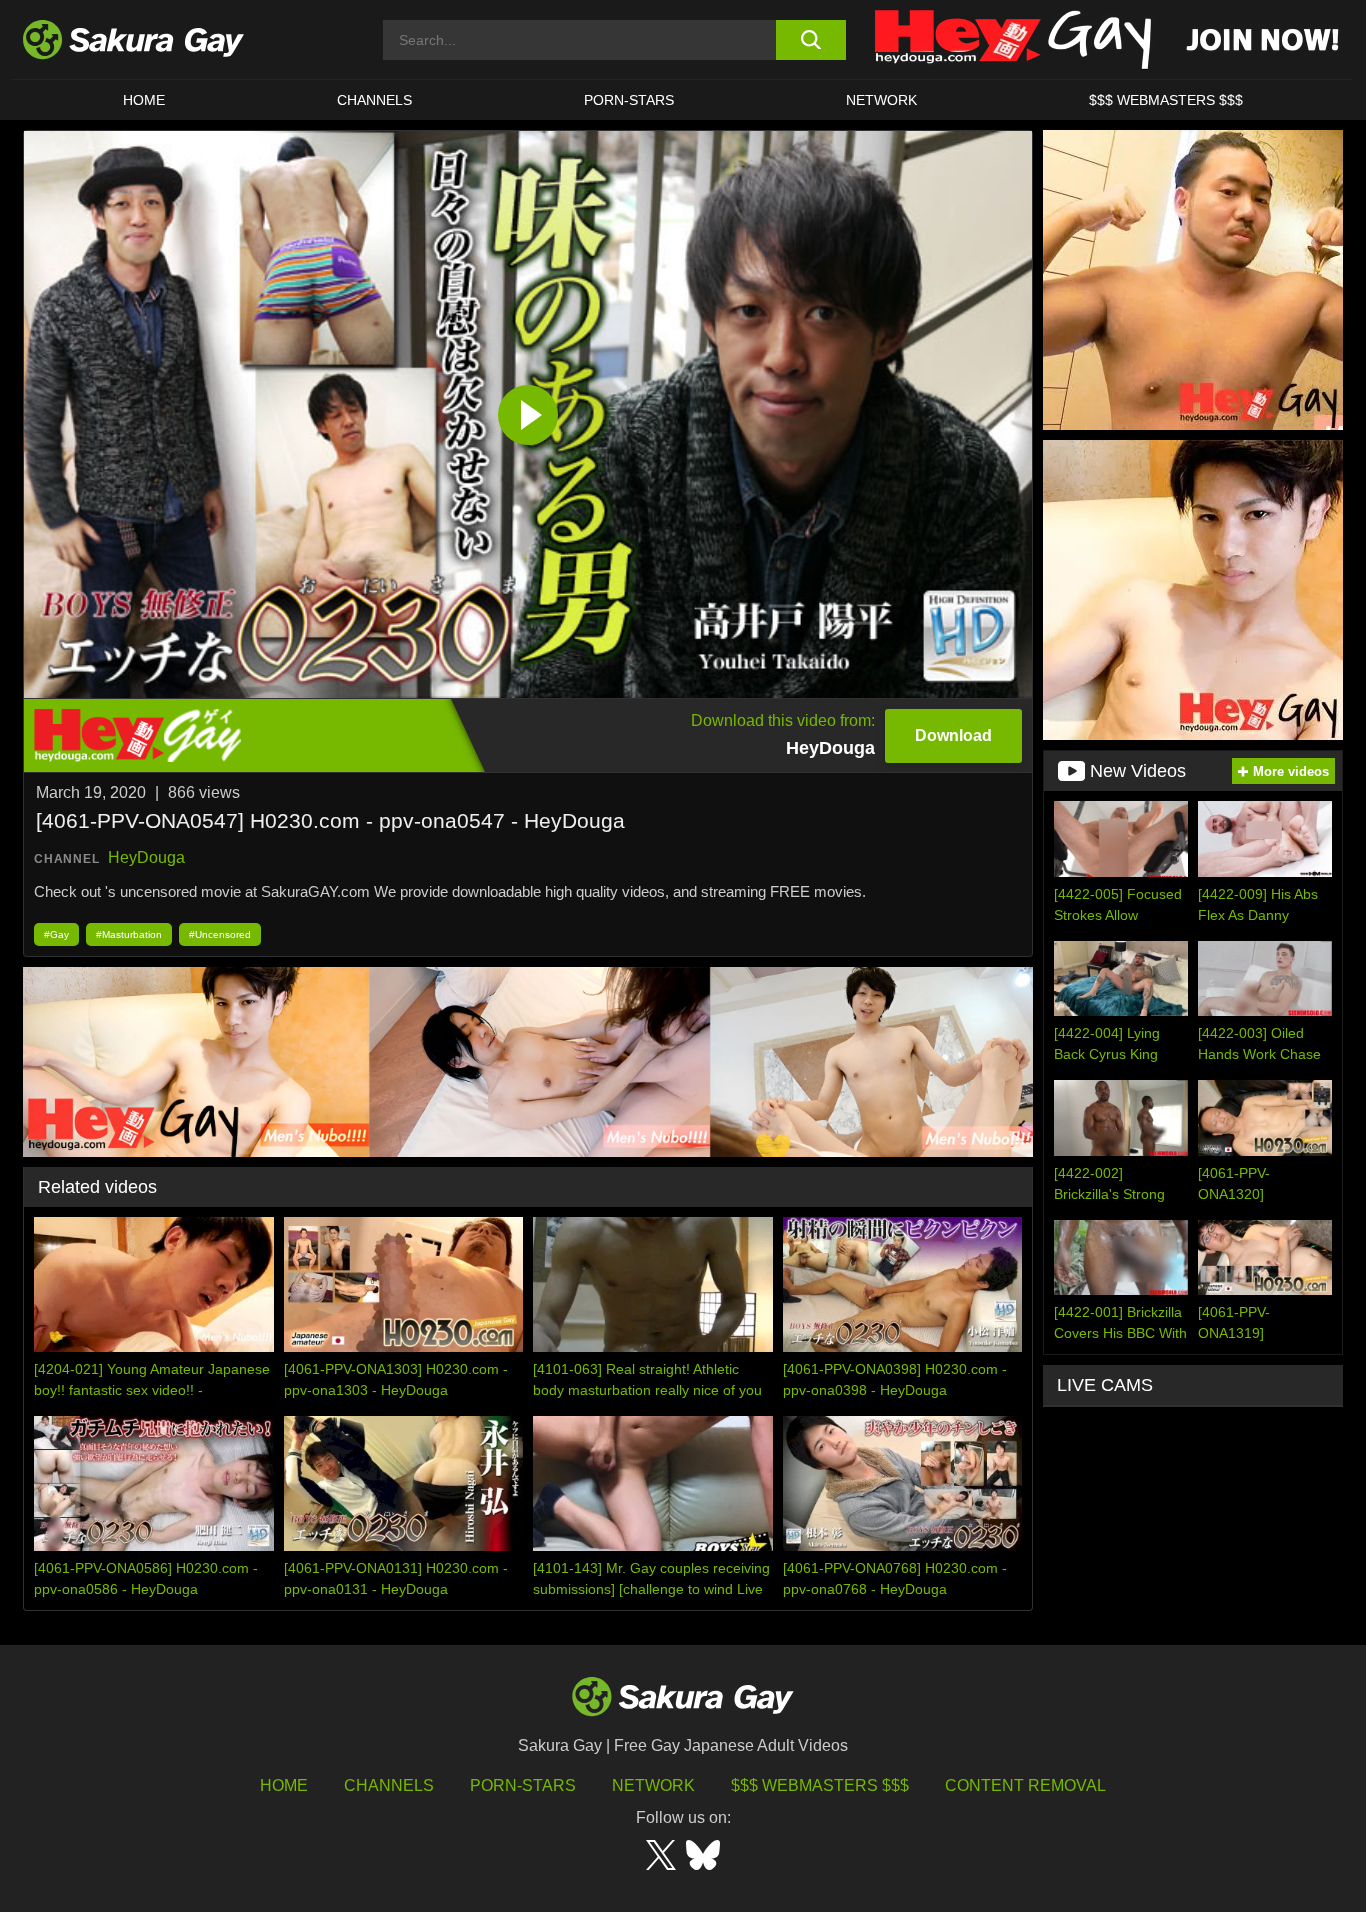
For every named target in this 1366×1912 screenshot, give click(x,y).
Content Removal (1025, 1785)
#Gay (56, 934)
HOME (144, 100)
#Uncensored (220, 934)
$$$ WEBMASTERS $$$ (1166, 100)
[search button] (810, 40)
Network (881, 100)
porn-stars (629, 100)
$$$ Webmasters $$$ (820, 1785)
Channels (374, 100)
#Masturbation (129, 934)
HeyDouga (146, 857)
